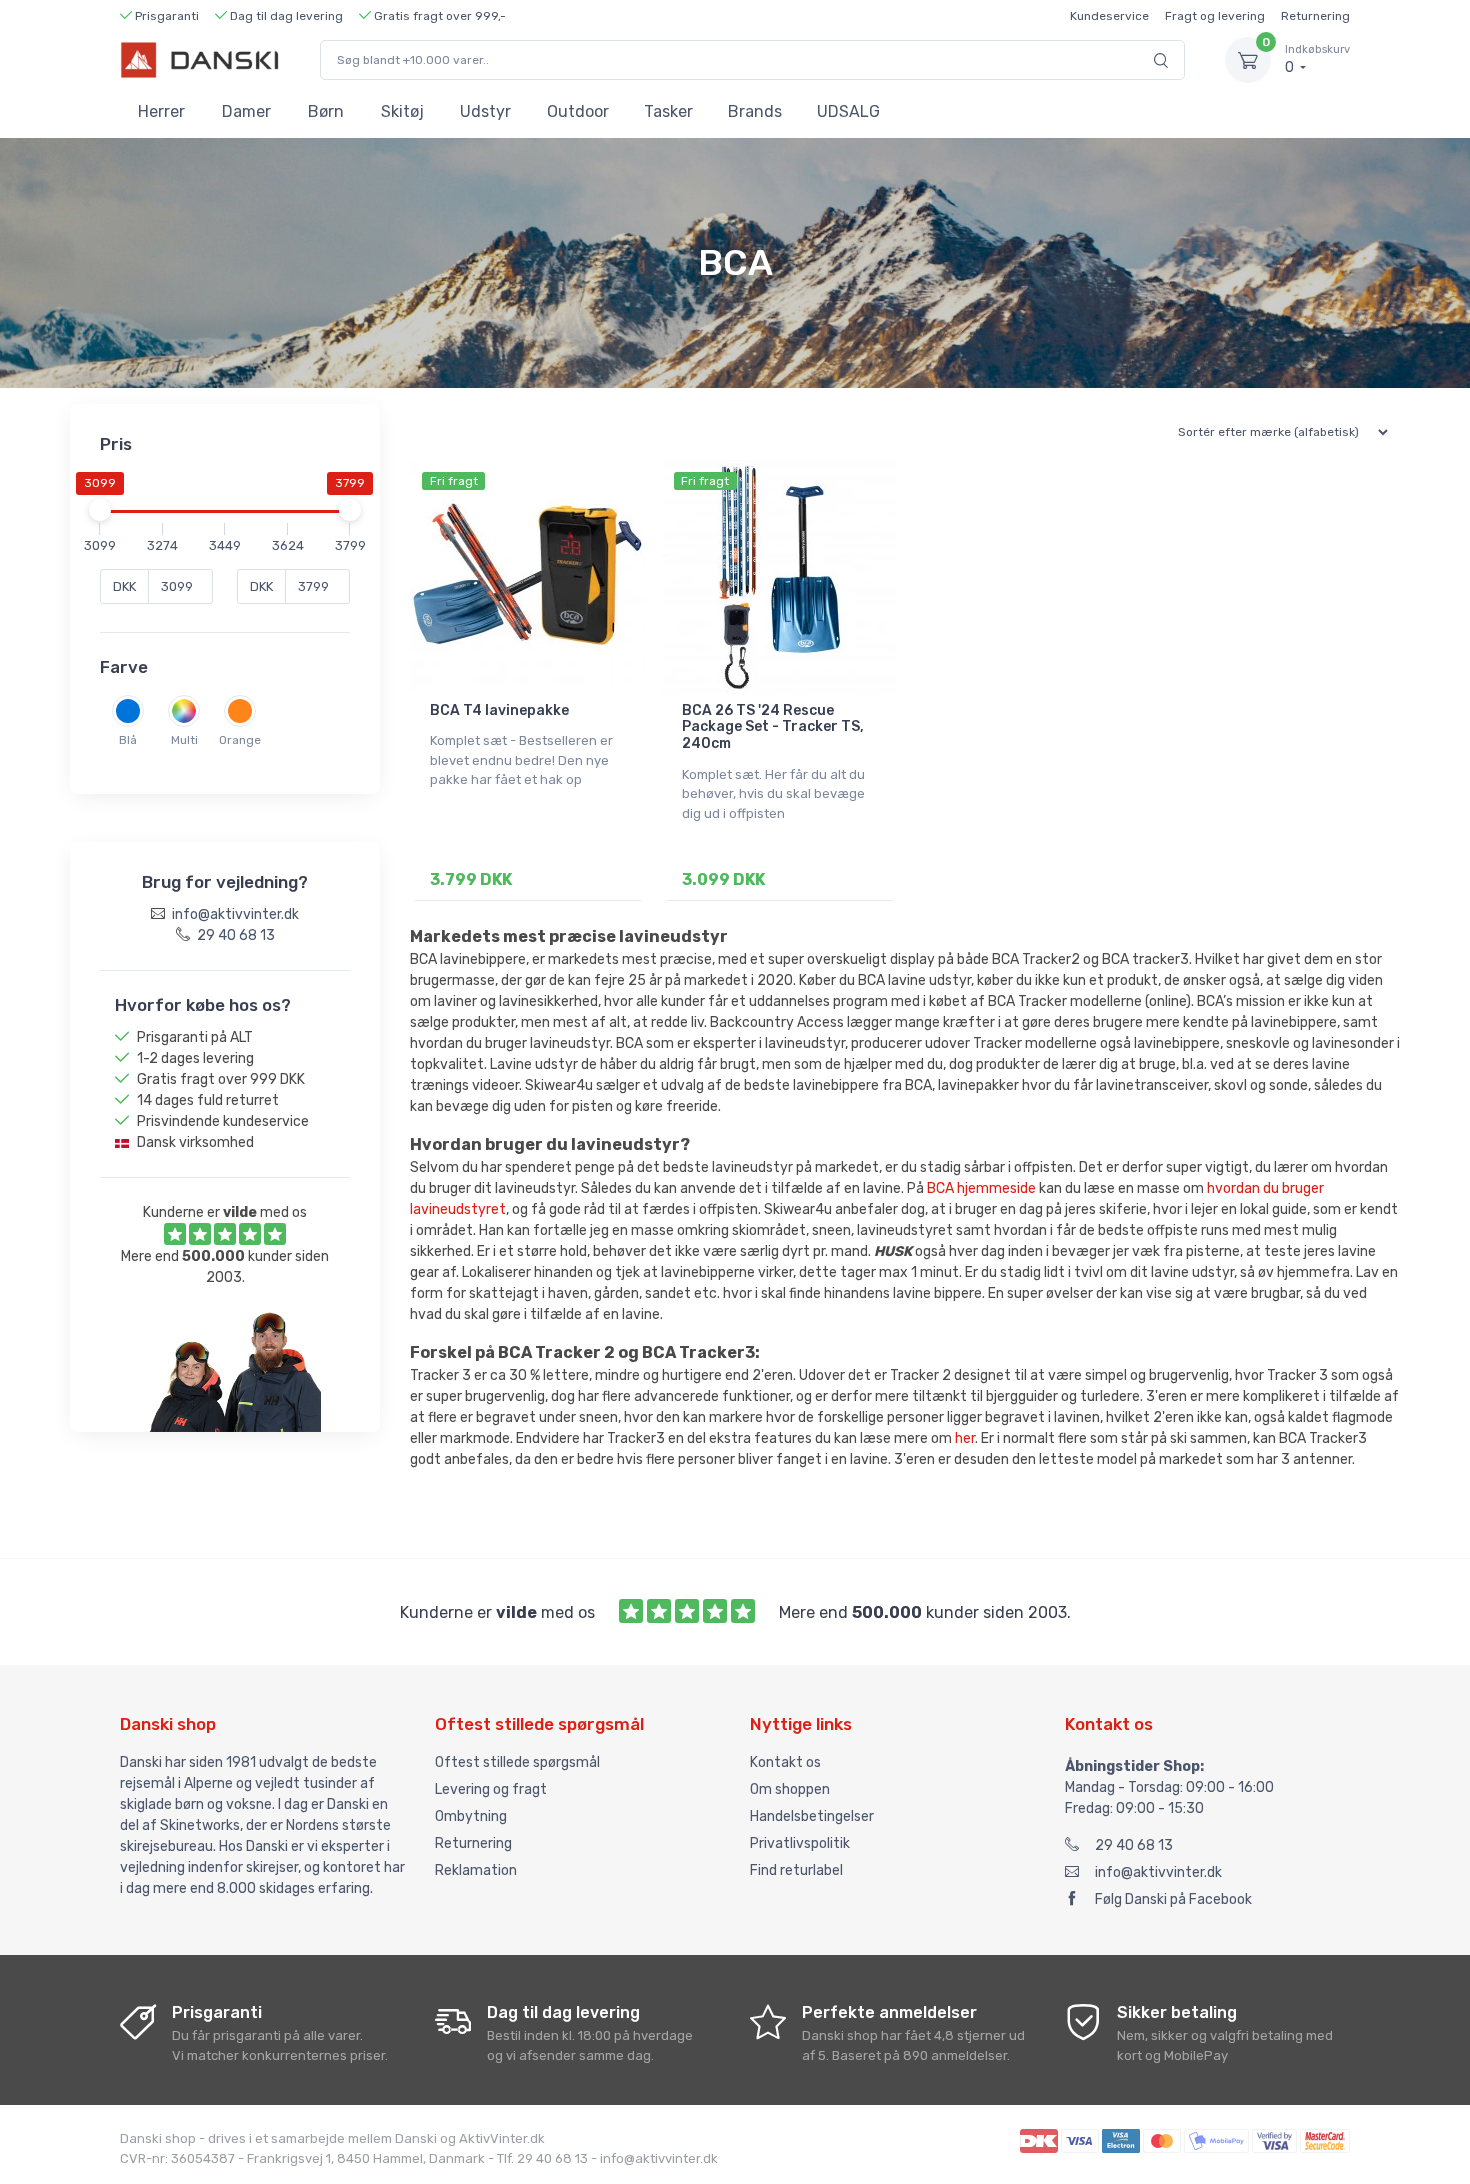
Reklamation (476, 1870)
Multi (184, 740)
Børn (326, 111)
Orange (240, 740)
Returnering (1315, 16)
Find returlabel (796, 1870)
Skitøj (402, 111)
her (965, 1438)
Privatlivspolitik (800, 1843)
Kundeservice (1109, 16)
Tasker (668, 111)
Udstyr (485, 111)
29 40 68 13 (1134, 1845)
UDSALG (848, 111)
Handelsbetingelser (812, 1816)
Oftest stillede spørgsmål (517, 1762)
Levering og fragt (491, 1789)
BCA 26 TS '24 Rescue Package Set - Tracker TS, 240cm (773, 727)
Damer (246, 111)
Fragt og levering (1215, 16)
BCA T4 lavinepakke (499, 710)
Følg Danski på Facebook (1173, 1899)
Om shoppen (790, 1789)
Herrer (161, 111)
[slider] (100, 510)
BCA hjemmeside (981, 1188)
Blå (128, 740)
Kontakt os (785, 1762)
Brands (755, 111)
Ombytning (471, 1816)
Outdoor (578, 111)
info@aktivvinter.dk (1158, 1872)
